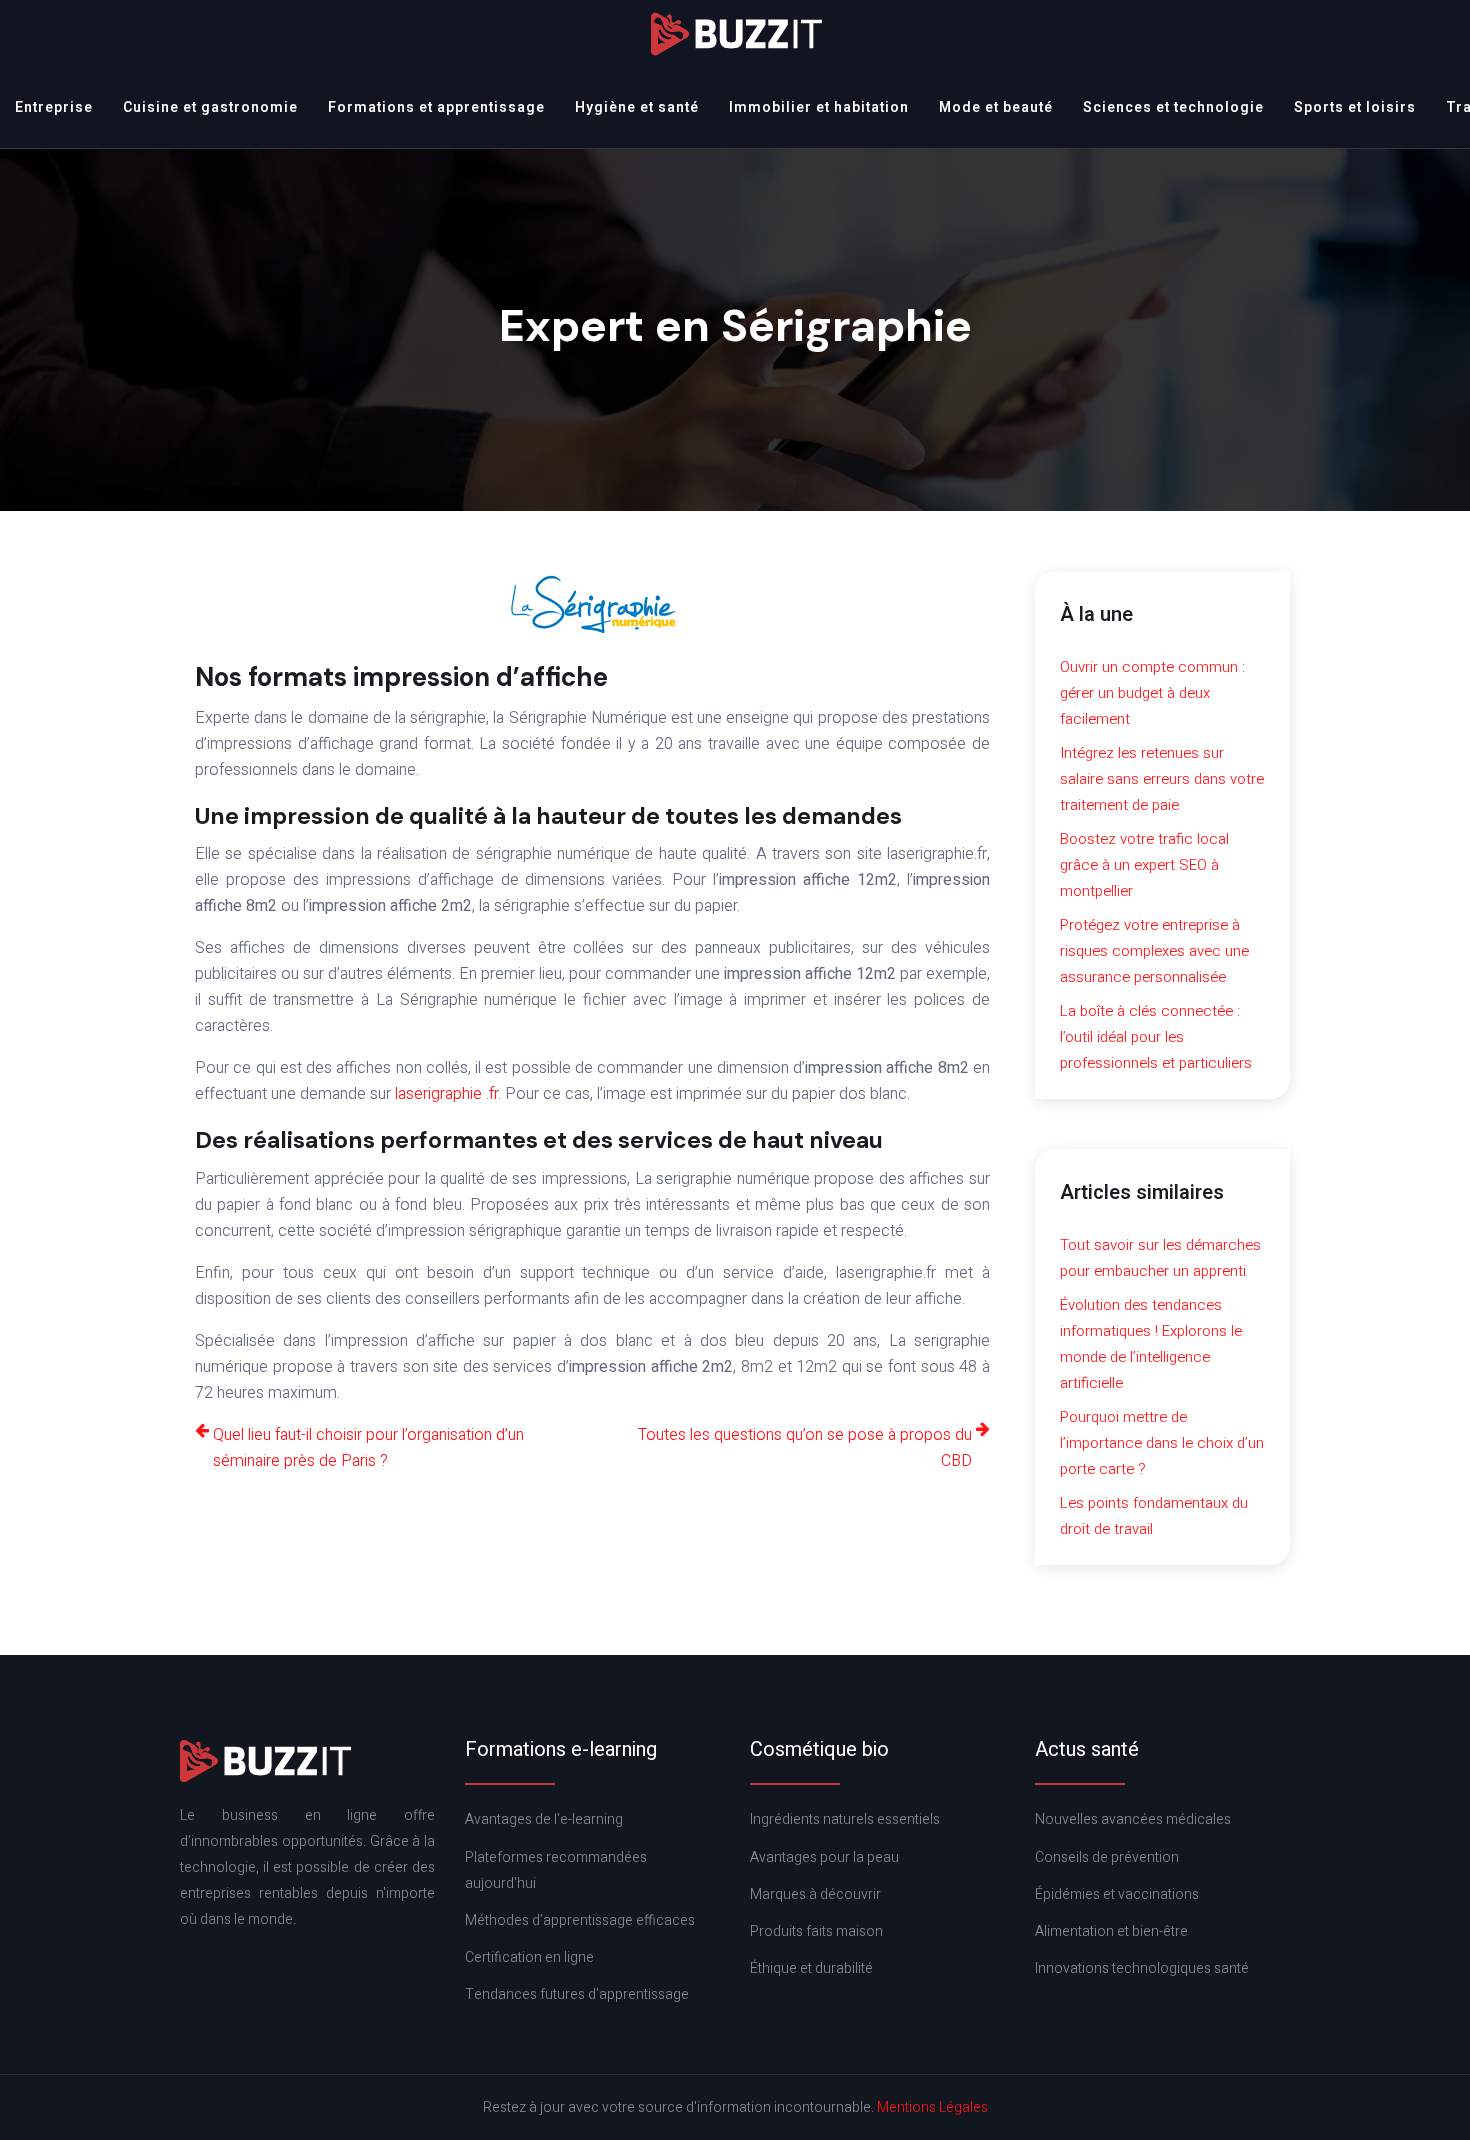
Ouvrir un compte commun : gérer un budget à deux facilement (1152, 693)
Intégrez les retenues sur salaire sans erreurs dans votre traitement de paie (1162, 779)
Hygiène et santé (637, 107)
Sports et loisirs (1355, 107)
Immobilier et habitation (819, 107)
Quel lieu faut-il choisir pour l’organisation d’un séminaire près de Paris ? (368, 1448)
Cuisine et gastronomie (210, 107)
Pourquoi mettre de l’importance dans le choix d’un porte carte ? (1162, 1443)
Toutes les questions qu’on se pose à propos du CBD (805, 1448)
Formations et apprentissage (436, 107)
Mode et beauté (996, 107)
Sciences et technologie (1173, 107)
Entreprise (54, 107)
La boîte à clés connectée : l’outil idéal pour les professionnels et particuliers (1156, 1037)
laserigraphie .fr (446, 1094)
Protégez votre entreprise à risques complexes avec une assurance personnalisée (1154, 951)
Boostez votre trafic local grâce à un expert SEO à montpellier (1144, 865)
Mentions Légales (932, 2107)
